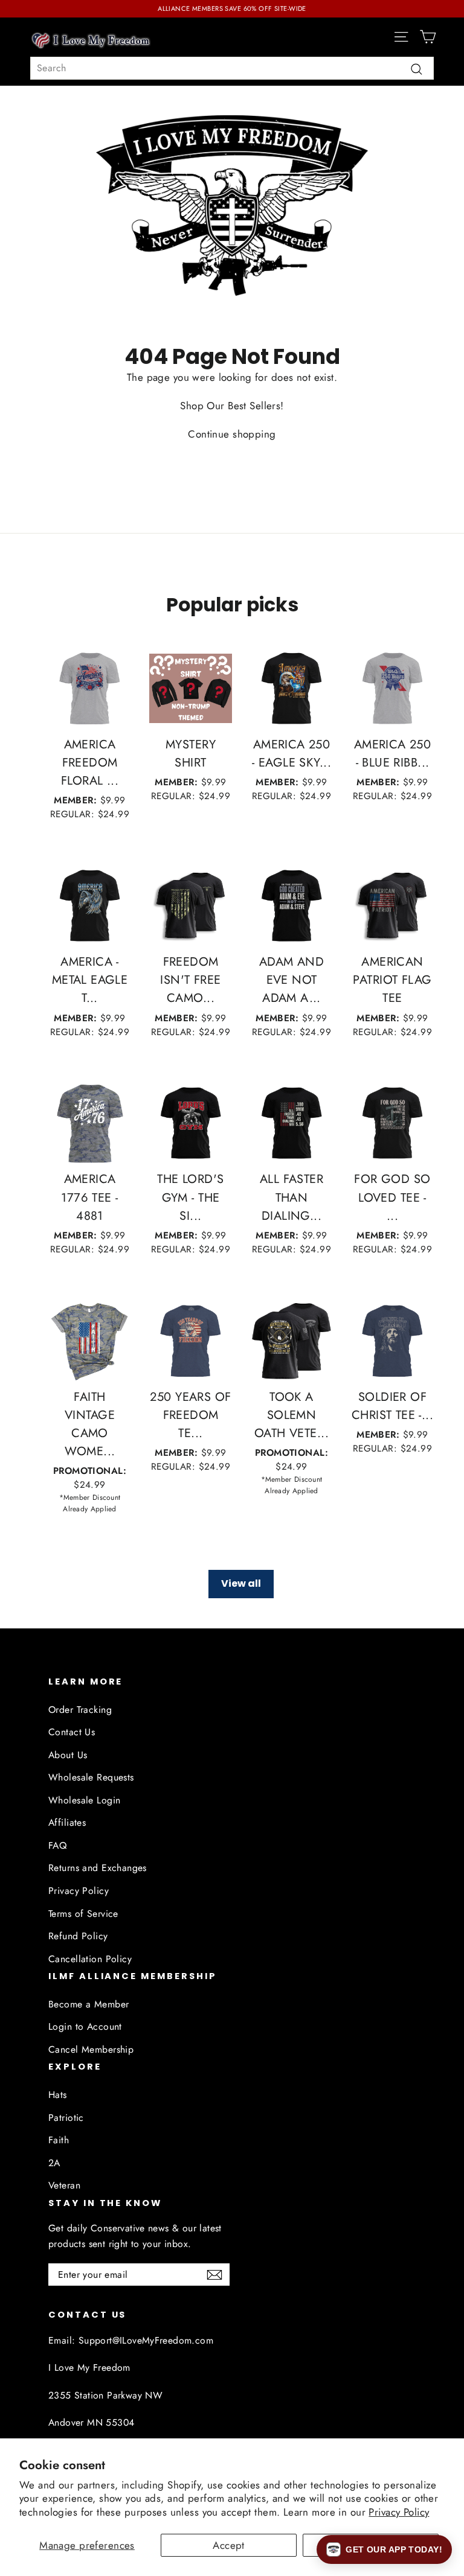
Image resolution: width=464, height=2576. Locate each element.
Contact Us (72, 1732)
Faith (59, 2140)
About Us (68, 1755)
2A (54, 2163)
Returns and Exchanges (98, 1868)
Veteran (64, 2185)
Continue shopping (232, 434)
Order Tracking (80, 1710)
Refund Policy (78, 1936)
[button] (384, 2549)
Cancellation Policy (90, 1959)
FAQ (57, 1845)
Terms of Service (83, 1914)
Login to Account (85, 2026)
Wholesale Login (84, 1800)
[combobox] (232, 68)
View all (241, 1583)
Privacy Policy (399, 2512)
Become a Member (89, 2004)
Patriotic (66, 2118)
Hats (58, 2095)
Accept (229, 2545)
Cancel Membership (91, 2049)
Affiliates (67, 1822)
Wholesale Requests (91, 1777)
